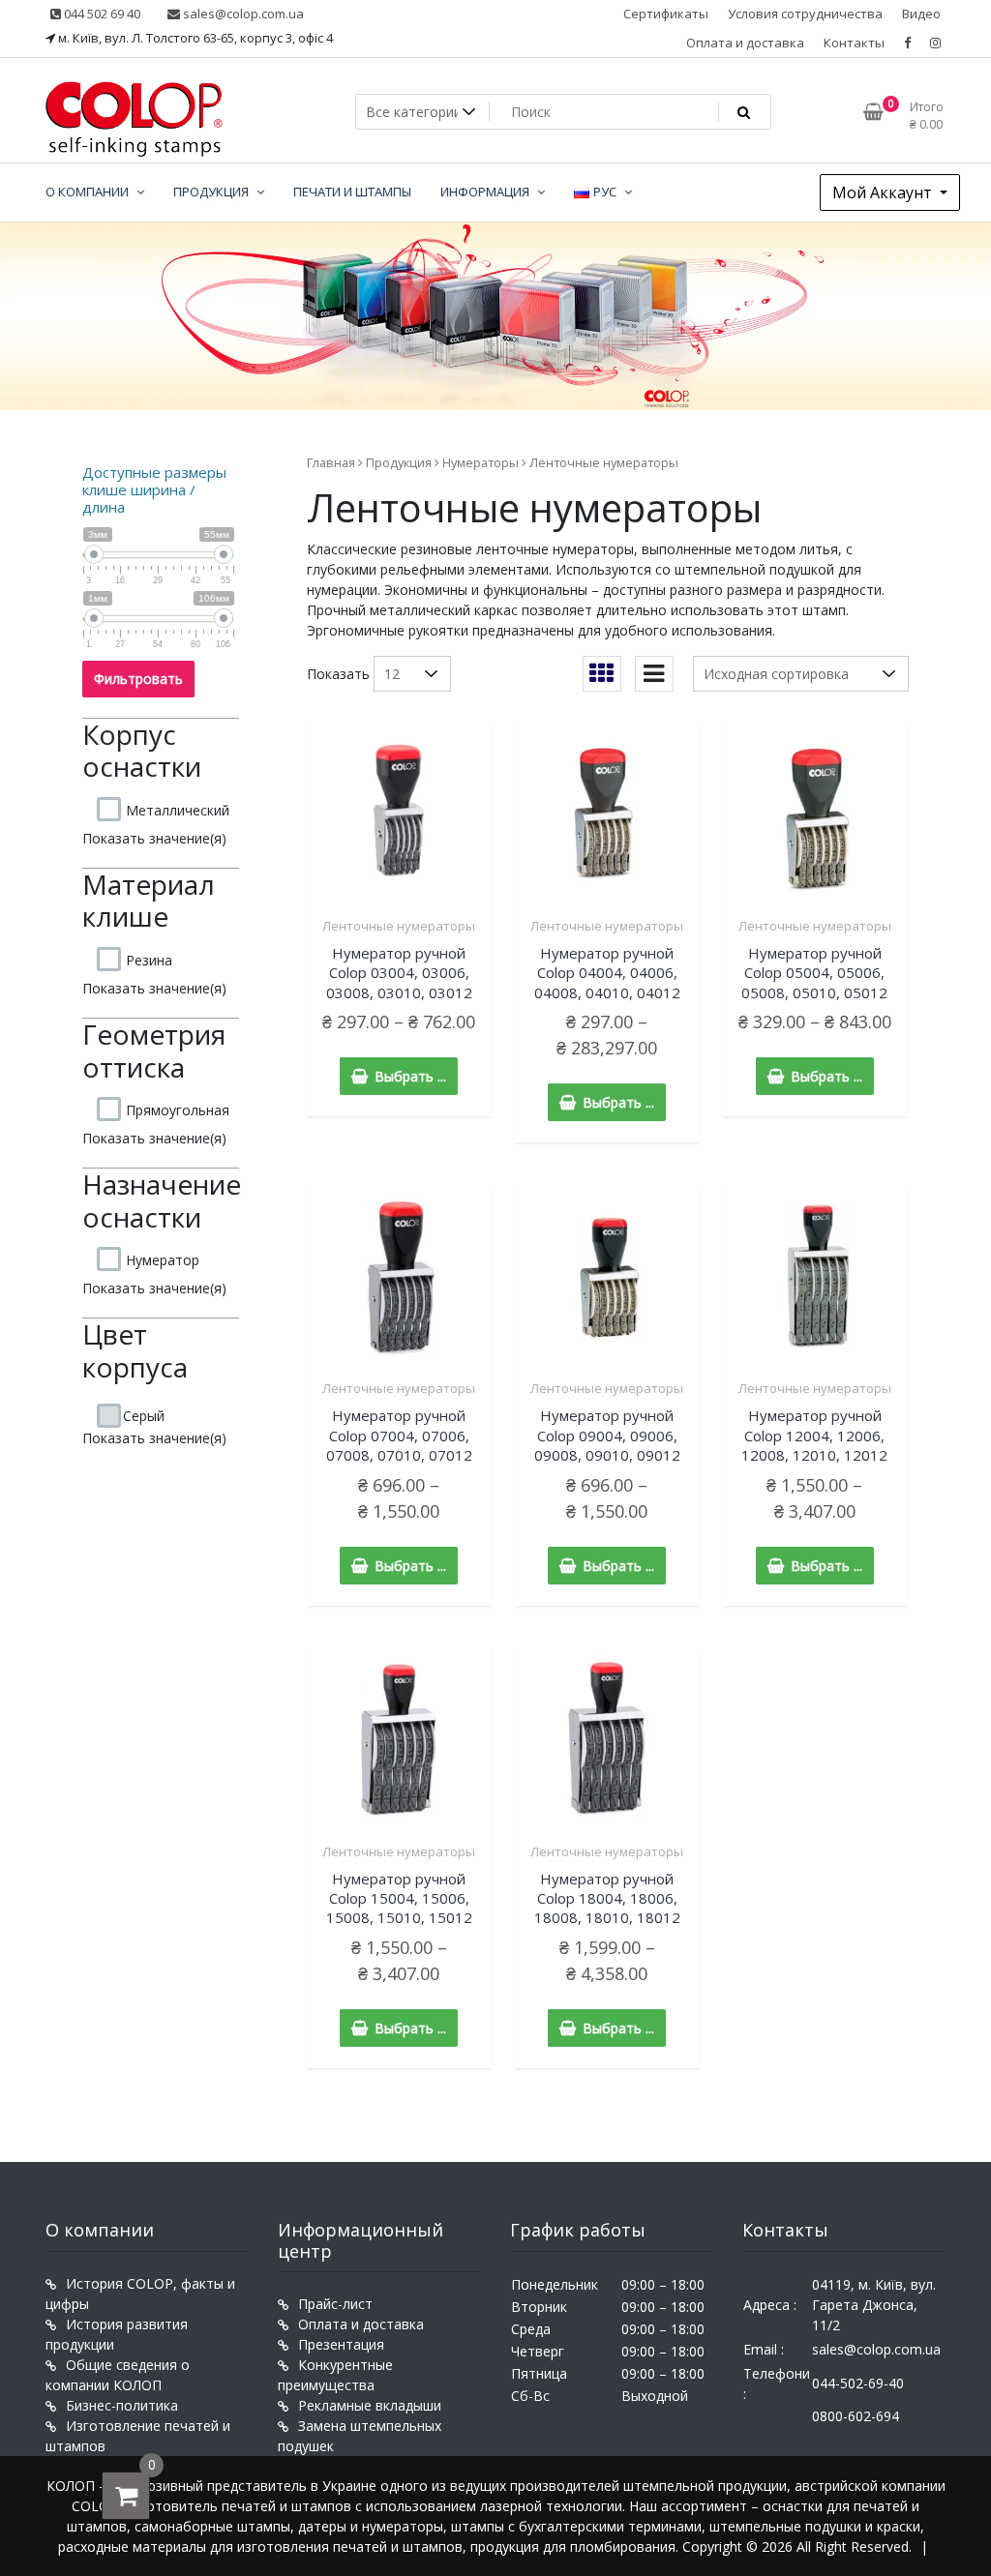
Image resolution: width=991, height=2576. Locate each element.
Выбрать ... (410, 1076)
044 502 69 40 (101, 14)
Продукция (399, 462)
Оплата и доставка (745, 43)
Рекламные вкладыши (370, 2405)
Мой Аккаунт (884, 192)
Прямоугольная (178, 1110)
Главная (331, 462)
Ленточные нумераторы (399, 926)
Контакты (854, 43)
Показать (338, 674)
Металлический (178, 810)
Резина (149, 960)
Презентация (341, 2344)
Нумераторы (480, 462)
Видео (921, 14)
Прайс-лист (335, 2304)
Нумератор (163, 1260)
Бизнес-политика (122, 2405)
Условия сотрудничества (805, 14)
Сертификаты (666, 14)
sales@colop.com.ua (242, 14)
